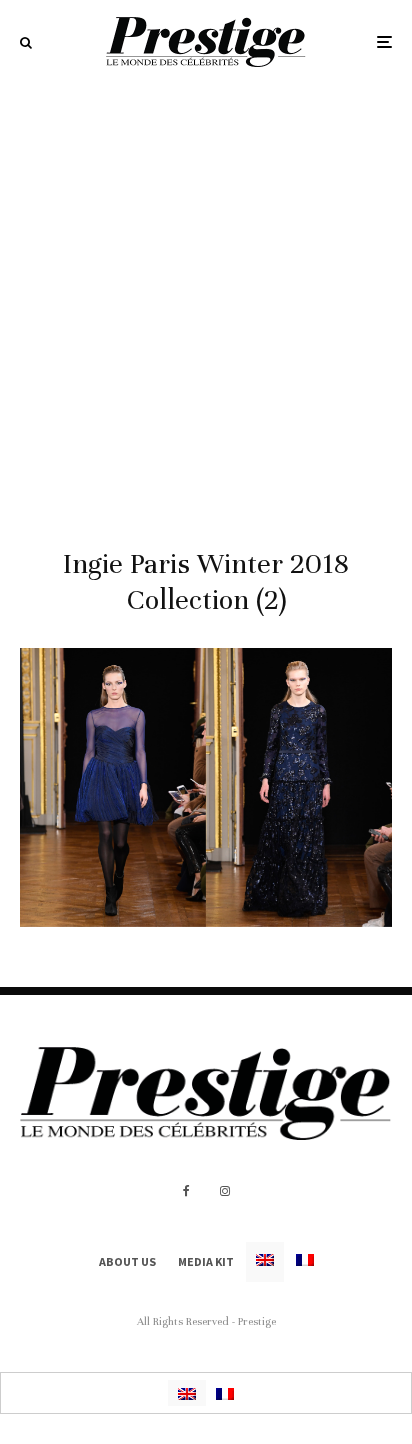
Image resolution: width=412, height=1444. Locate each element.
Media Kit (206, 1261)
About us (127, 1261)
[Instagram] (225, 1191)
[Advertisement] (206, 300)
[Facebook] (186, 1191)
